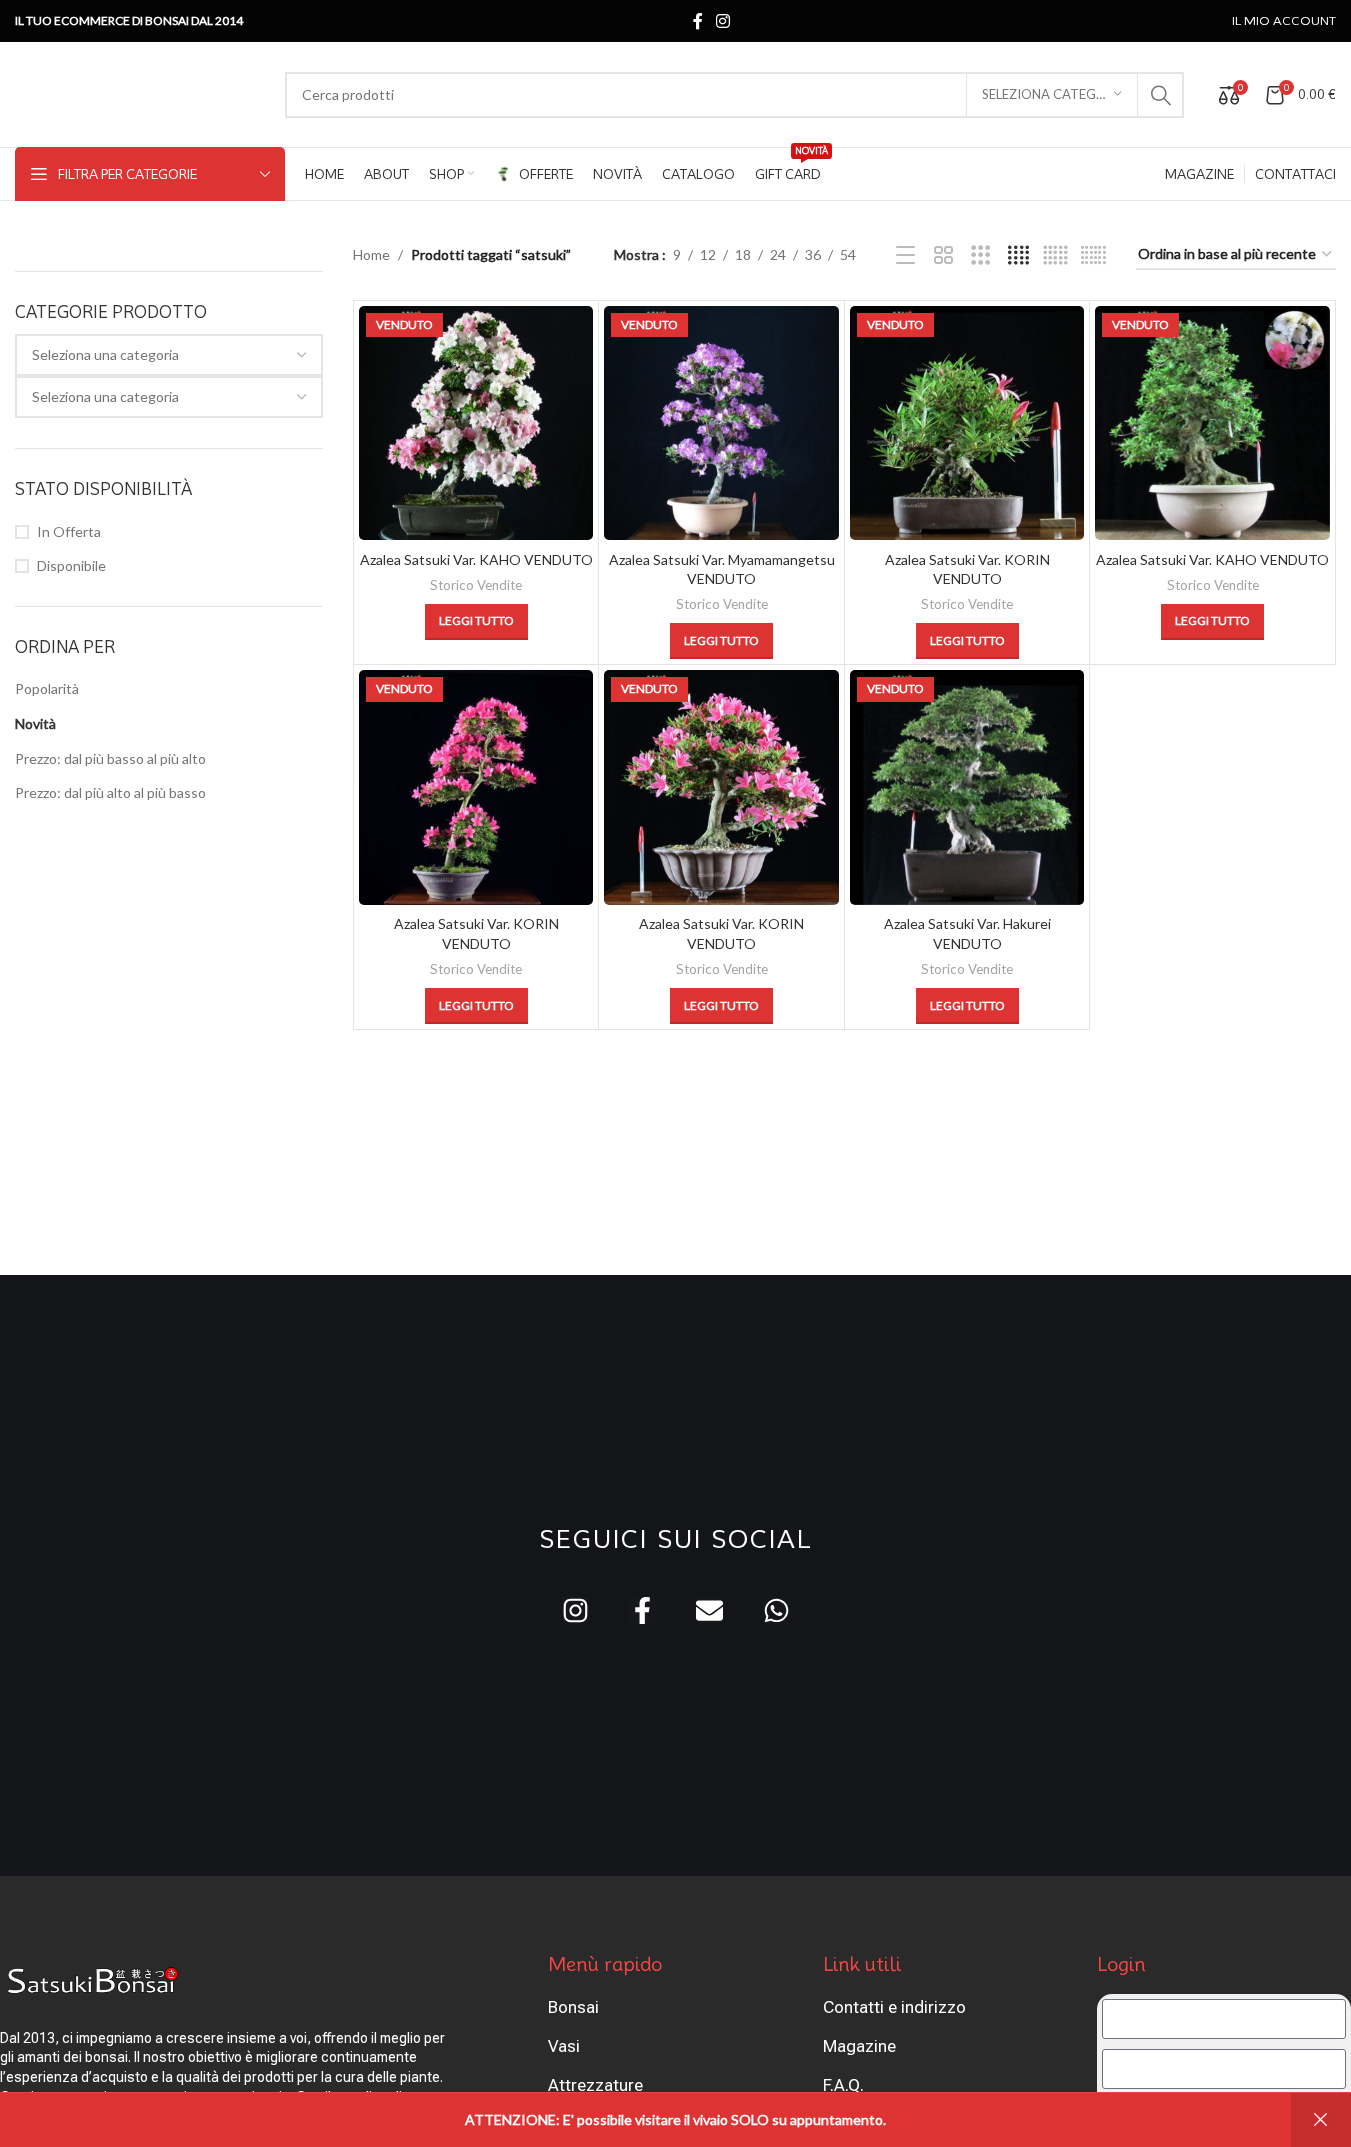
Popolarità (47, 688)
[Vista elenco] (905, 255)
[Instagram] (575, 1610)
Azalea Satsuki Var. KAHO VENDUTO (476, 559)
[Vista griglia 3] (980, 255)
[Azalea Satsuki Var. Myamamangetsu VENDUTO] (721, 423)
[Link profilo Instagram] (723, 21)
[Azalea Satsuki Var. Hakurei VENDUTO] (967, 787)
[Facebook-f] (642, 1610)
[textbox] (169, 355)
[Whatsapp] (776, 1610)
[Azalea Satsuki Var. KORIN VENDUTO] (967, 423)
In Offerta (69, 531)
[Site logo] (140, 92)
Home (371, 254)
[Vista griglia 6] (1093, 255)
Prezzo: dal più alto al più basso (110, 792)
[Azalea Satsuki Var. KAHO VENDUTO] (476, 423)
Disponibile (71, 565)
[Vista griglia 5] (1055, 255)
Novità (35, 723)
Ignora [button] (1321, 2120)
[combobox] (169, 355)
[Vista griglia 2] (943, 255)
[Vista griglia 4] (1018, 255)
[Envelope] (709, 1610)
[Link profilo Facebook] (698, 21)
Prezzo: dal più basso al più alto (110, 758)
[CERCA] (1161, 95)
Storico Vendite (476, 585)
